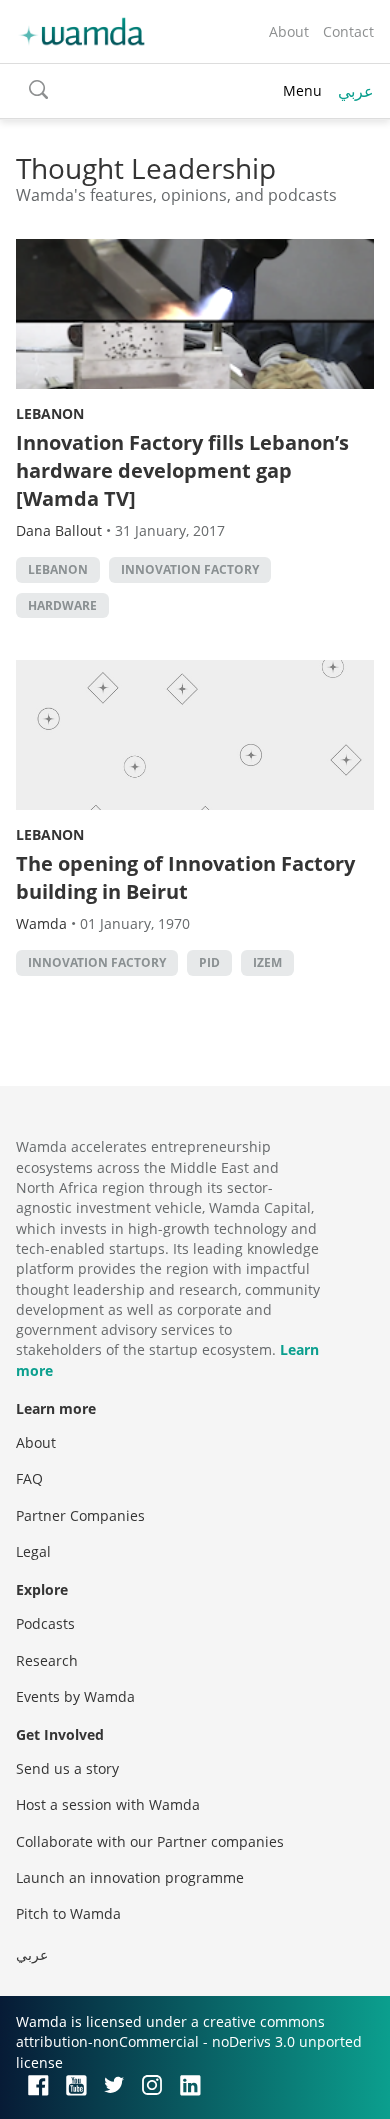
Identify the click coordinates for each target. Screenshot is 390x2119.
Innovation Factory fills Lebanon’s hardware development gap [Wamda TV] (182, 470)
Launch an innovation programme (130, 1877)
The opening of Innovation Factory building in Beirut (185, 877)
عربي (356, 91)
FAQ (29, 1478)
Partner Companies (80, 1515)
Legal (33, 1551)
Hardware (62, 605)
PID (209, 962)
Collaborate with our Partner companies (150, 1841)
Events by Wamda (75, 1696)
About (289, 31)
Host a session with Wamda (108, 1804)
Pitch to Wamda (68, 1913)
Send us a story (67, 1768)
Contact (348, 31)
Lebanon (50, 413)
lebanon (58, 569)
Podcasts (45, 1623)
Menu (302, 90)
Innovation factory (190, 569)
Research (47, 1660)
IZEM (267, 962)
